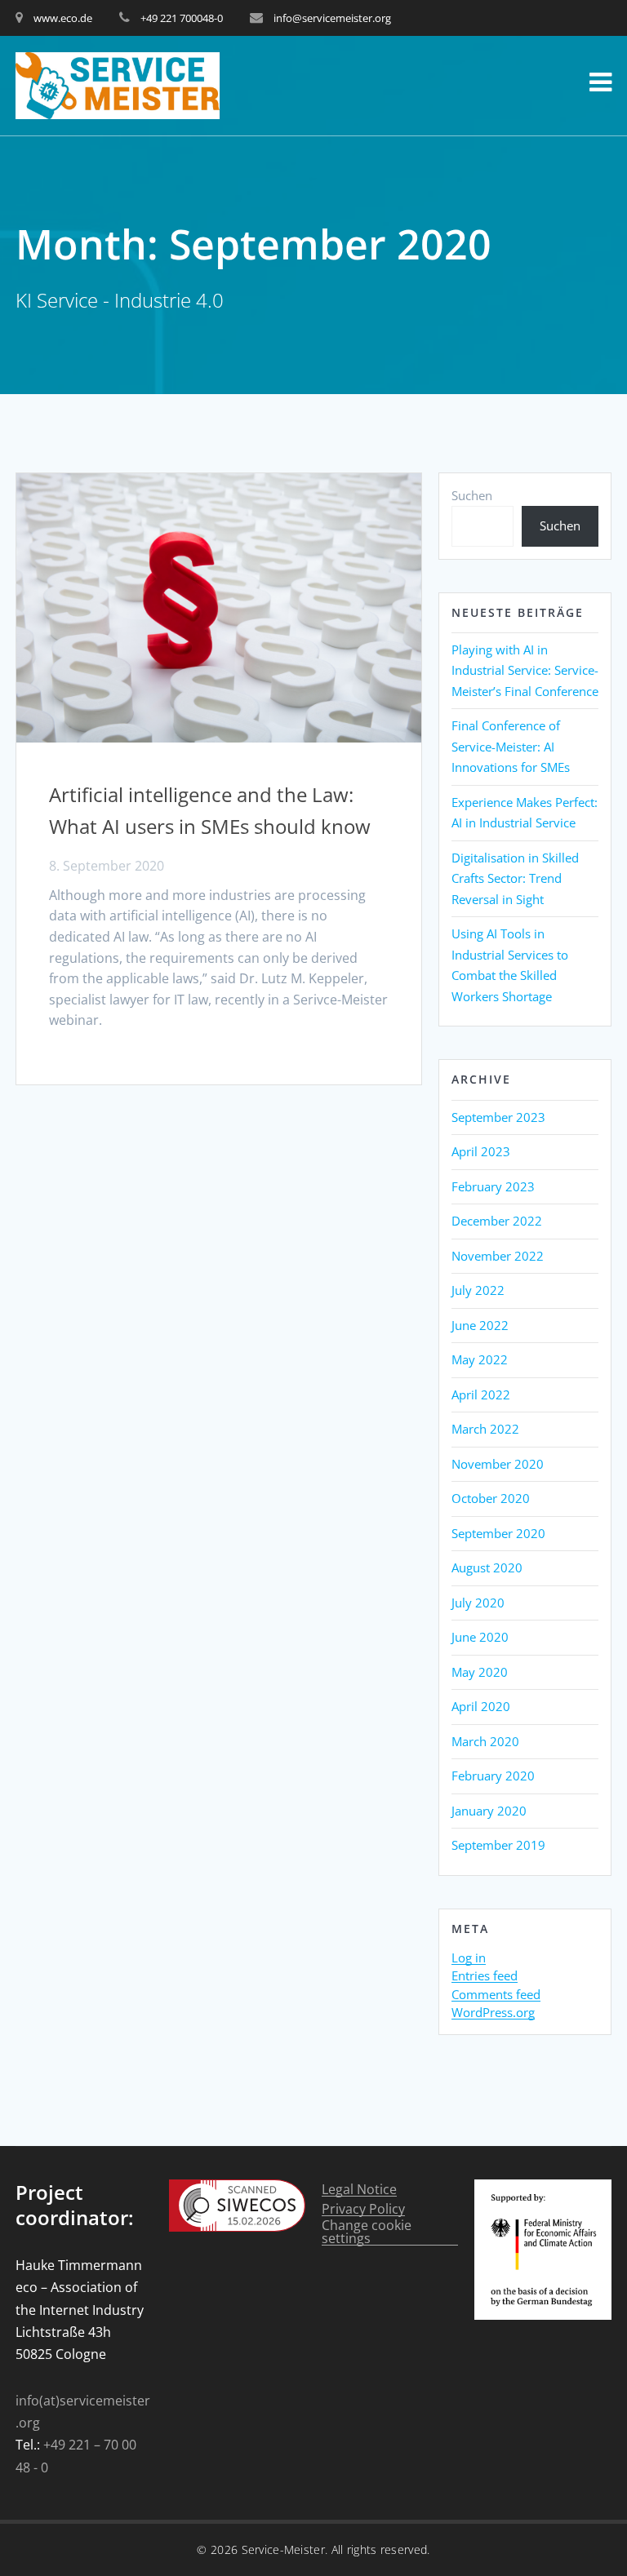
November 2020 (498, 1464)
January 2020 (489, 1811)
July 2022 (478, 1290)
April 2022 (481, 1394)
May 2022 (480, 1359)
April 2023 (481, 1151)
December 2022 (497, 1221)
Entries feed (485, 1976)
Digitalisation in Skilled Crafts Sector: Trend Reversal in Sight (515, 878)
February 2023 (493, 1186)
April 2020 (481, 1706)
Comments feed (496, 1995)
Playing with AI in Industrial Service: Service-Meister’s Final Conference (525, 670)
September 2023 (498, 1117)
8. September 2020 (107, 866)
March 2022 (485, 1429)
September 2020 (498, 1533)
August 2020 (487, 1567)
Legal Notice (359, 2190)
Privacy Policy (363, 2209)
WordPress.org (493, 2013)
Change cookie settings (367, 2232)
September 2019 (498, 1845)
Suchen (472, 495)
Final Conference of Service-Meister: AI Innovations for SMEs (511, 746)
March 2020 (485, 1741)
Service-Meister (284, 2549)
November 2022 (498, 1256)
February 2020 (493, 1776)
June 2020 (480, 1637)
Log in (469, 1958)
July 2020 (478, 1603)
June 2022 (480, 1325)
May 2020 (480, 1672)
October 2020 (491, 1498)
